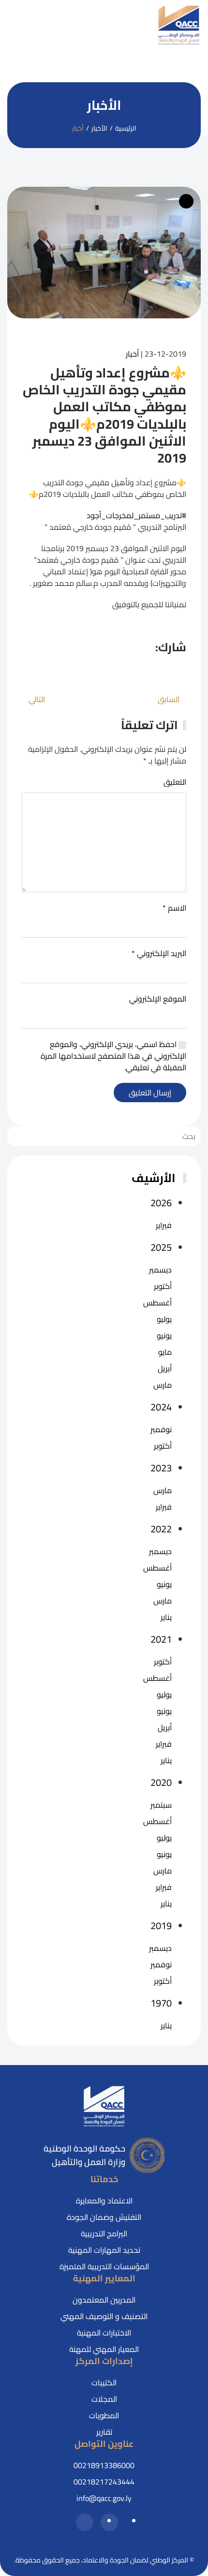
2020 (161, 1782)
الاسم (174, 908)
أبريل (165, 1368)
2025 (161, 1247)
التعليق (175, 782)
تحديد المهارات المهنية (104, 2250)
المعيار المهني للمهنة (104, 2349)
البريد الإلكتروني (159, 953)
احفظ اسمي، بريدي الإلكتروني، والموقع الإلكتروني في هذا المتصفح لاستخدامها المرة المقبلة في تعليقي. (113, 1056)
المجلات (104, 2399)
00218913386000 (104, 2465)
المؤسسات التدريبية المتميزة (104, 2266)
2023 (161, 1468)
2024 (161, 1407)
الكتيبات (104, 2382)
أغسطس (157, 1303)
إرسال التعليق (150, 1093)
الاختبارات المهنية (104, 2333)
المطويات (104, 2415)
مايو (165, 1352)
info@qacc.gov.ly (104, 2498)
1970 (161, 2003)
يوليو (164, 1319)
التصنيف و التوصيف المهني (104, 2316)
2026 (161, 1203)
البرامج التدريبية (104, 2233)
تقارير (104, 2432)
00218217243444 (104, 2482)
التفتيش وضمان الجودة (104, 2217)
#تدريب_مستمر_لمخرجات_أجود (136, 515)
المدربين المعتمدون (104, 2300)
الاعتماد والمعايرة (104, 2201)
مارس (163, 1385)
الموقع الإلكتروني (158, 999)
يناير (166, 1617)
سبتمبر (161, 1805)
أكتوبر (163, 1286)
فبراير (164, 1225)
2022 (161, 1529)
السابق (169, 699)
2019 (161, 1926)
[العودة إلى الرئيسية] (179, 25)
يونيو (164, 1335)
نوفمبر (161, 1429)
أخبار (132, 354)
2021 (161, 1639)
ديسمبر (160, 1270)
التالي (37, 699)
